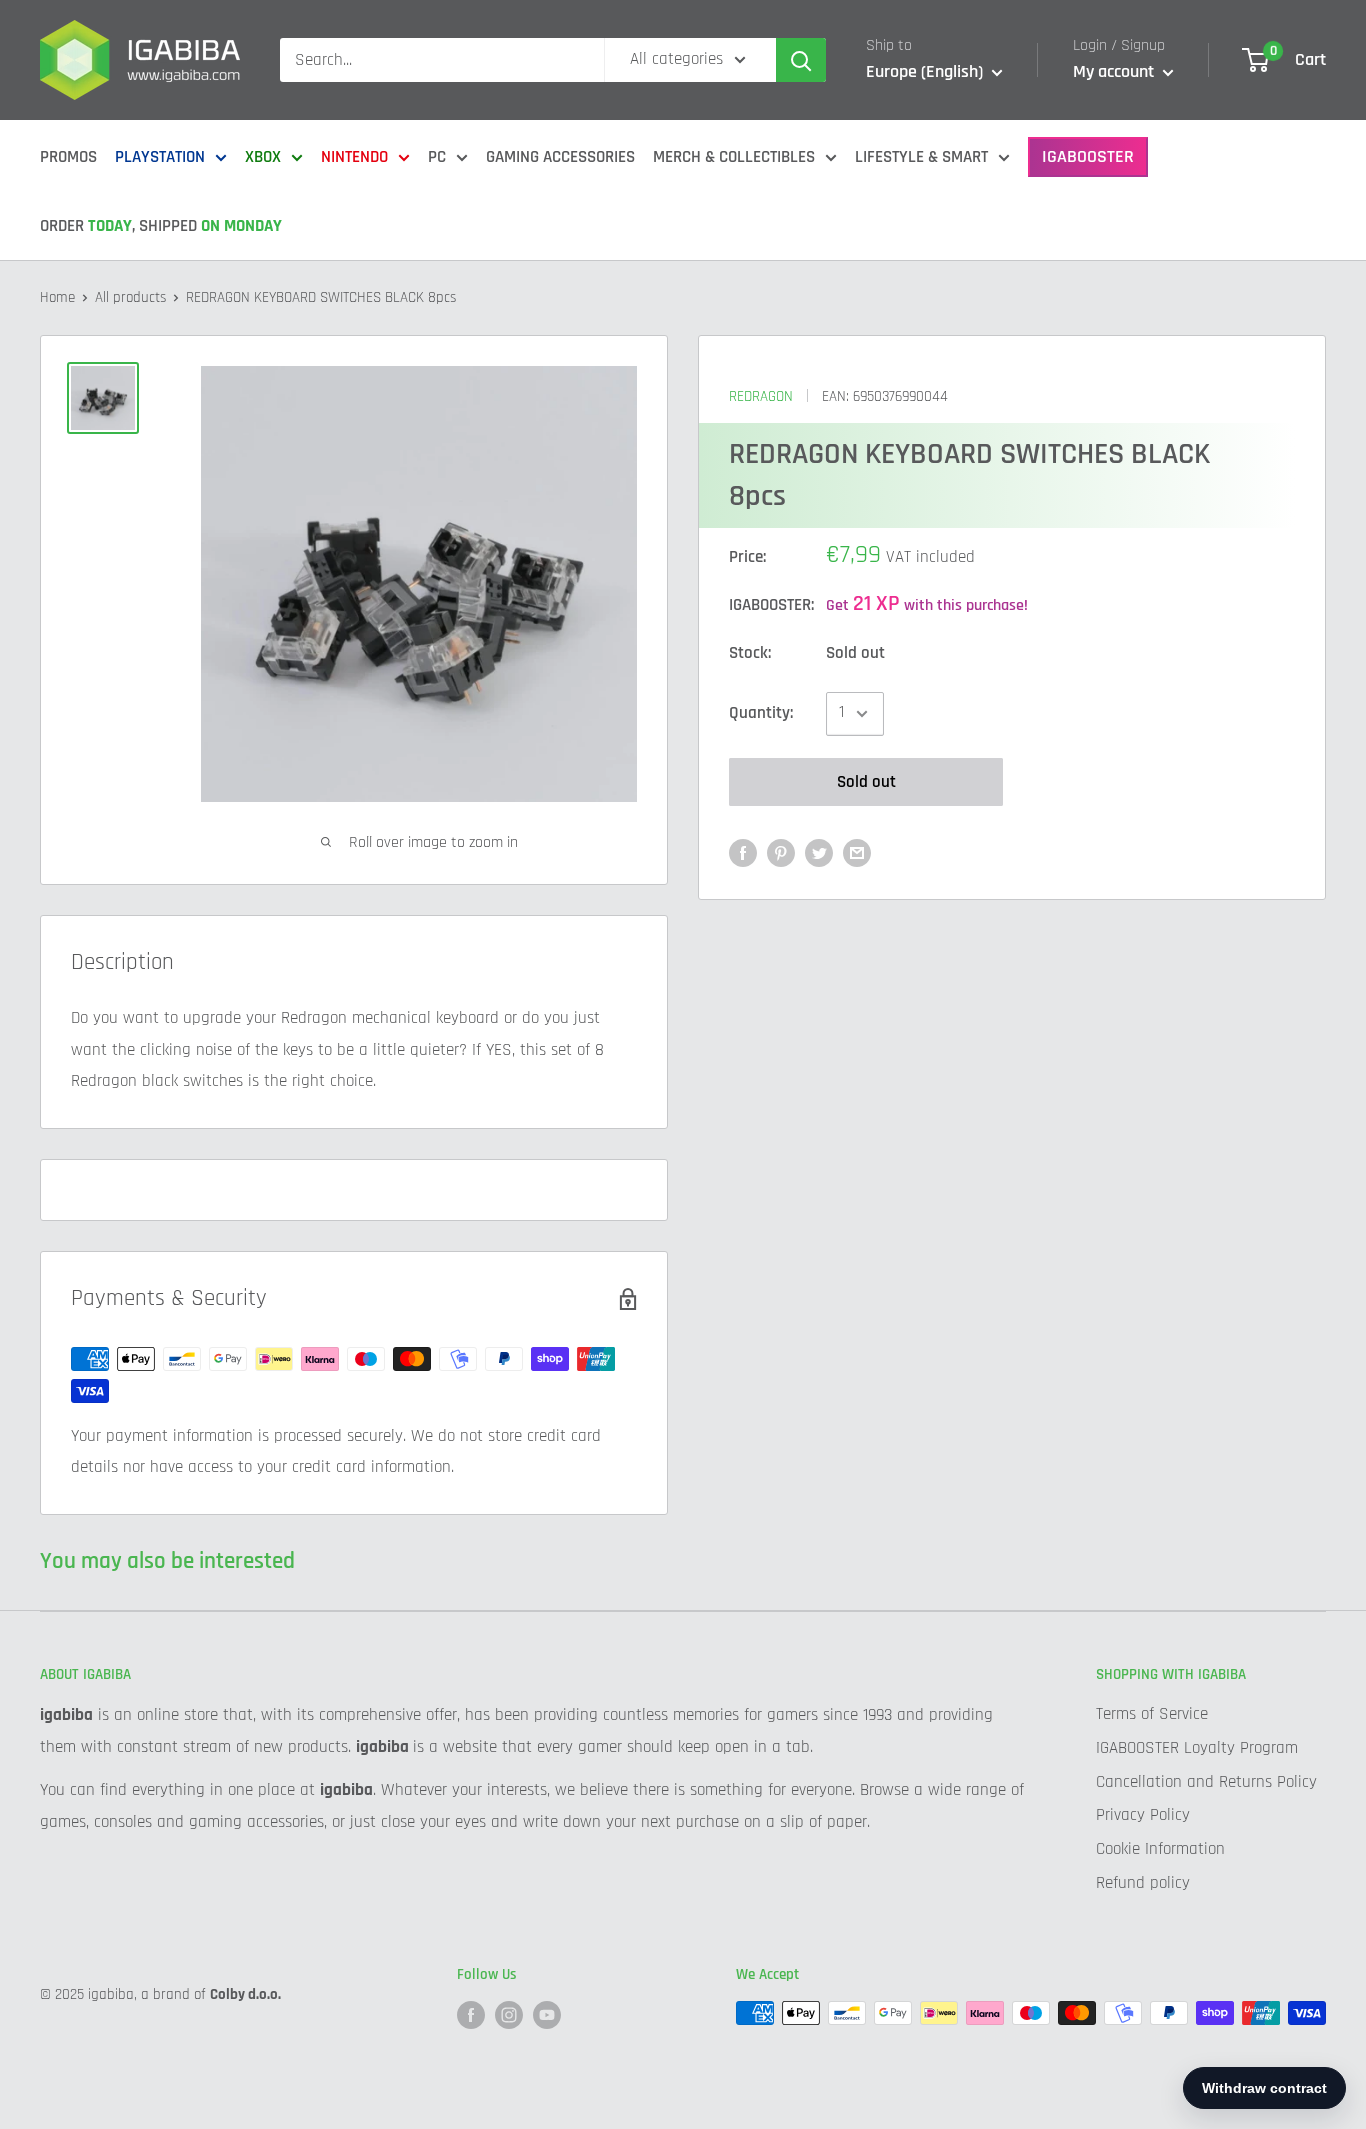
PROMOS (68, 157)
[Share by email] (857, 854)
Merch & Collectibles (734, 157)
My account (1115, 71)
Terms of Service (1152, 1714)
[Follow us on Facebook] (471, 2015)
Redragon (761, 396)
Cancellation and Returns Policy (1206, 1782)
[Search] (801, 60)
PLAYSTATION (160, 157)
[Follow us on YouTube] (547, 2015)
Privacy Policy (1143, 1815)
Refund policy (1143, 1883)
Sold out (866, 782)
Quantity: (761, 713)
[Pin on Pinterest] (781, 854)
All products (130, 297)
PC (437, 157)
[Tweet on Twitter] (819, 854)
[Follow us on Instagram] (509, 2015)
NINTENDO (354, 157)
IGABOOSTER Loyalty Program (1197, 1748)
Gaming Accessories (560, 157)
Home (57, 297)
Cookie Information (1160, 1849)
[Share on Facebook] (743, 854)
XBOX (263, 157)
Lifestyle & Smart (921, 157)
